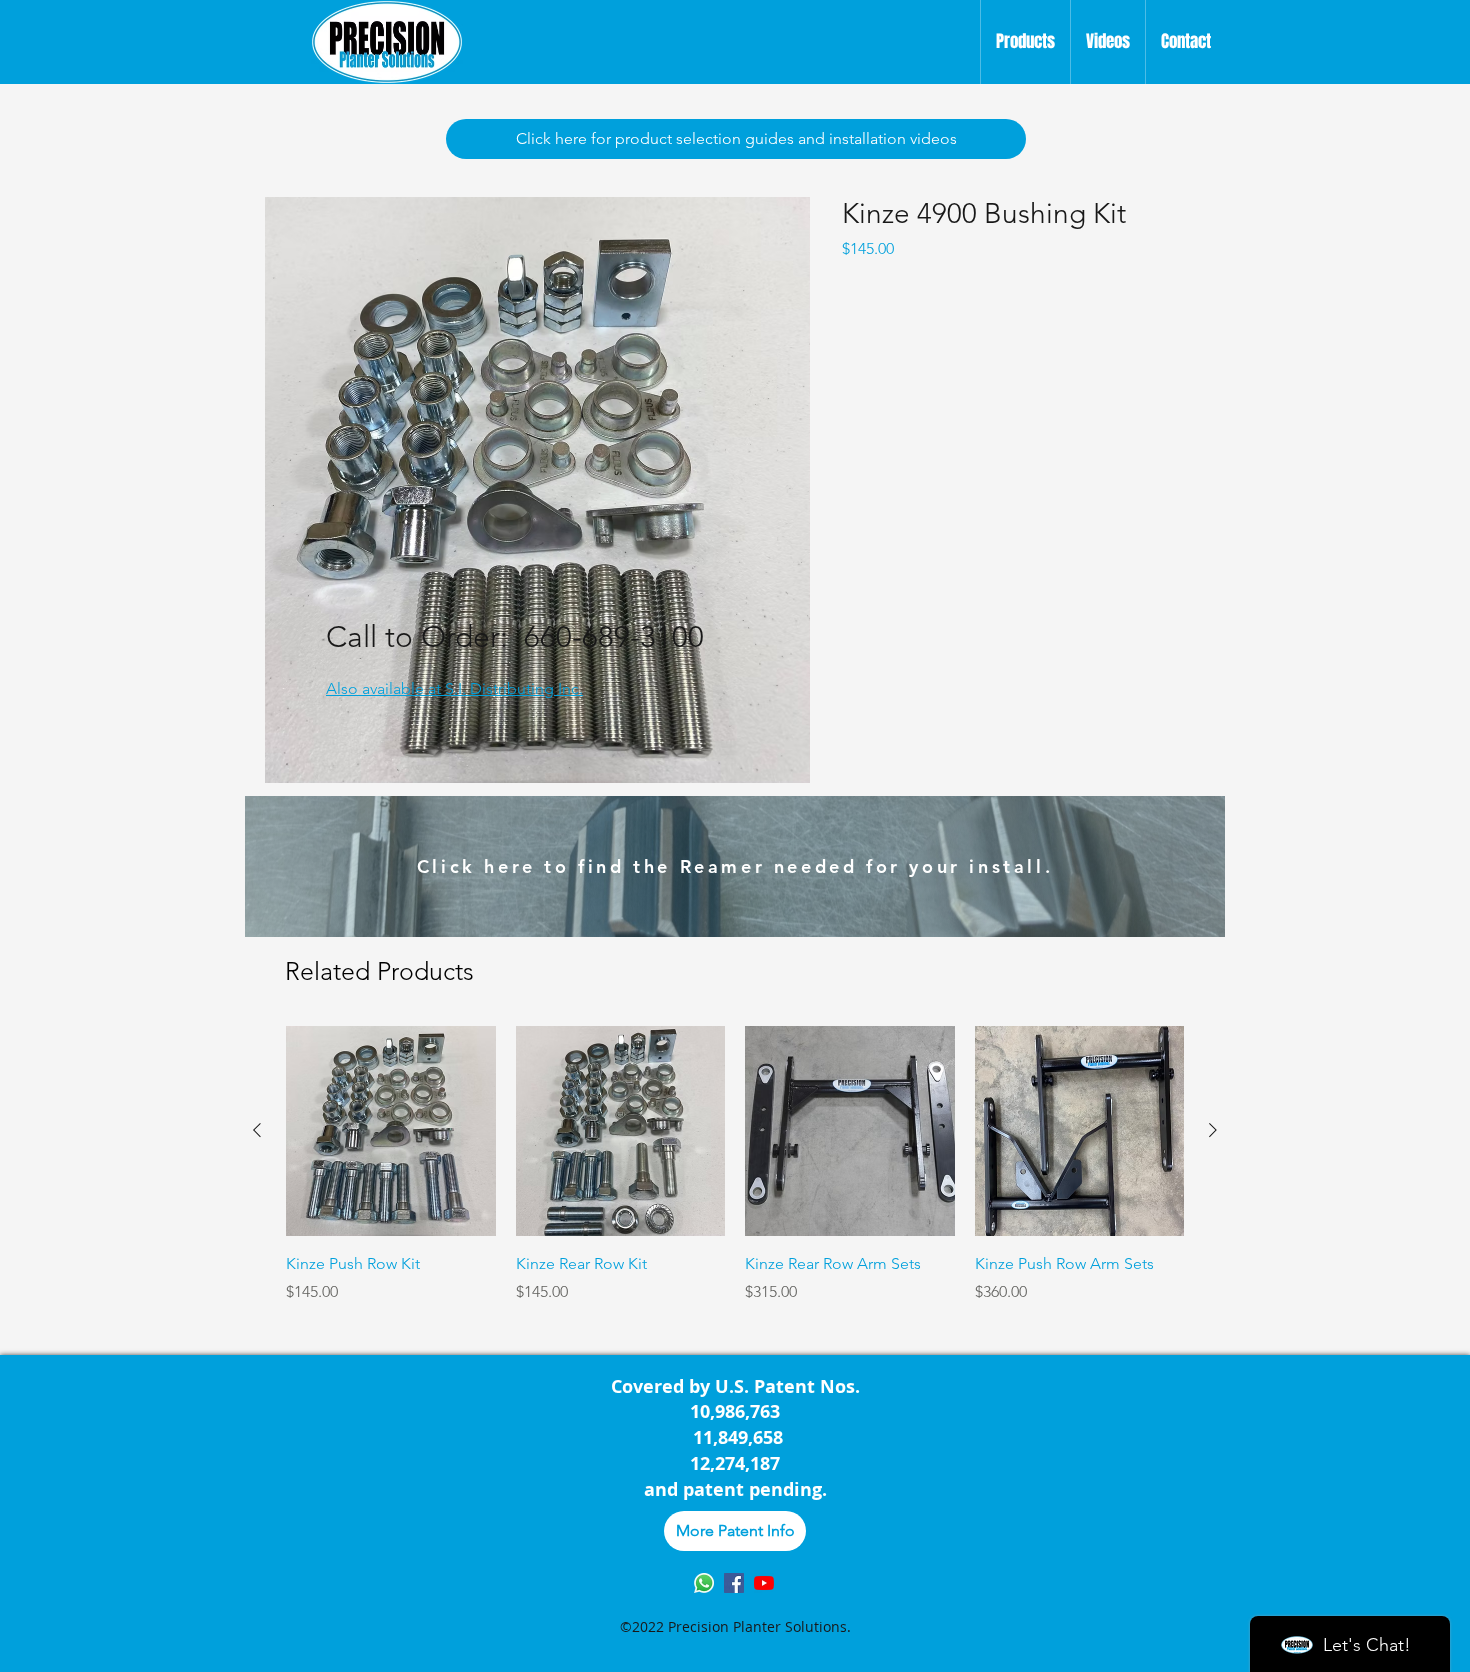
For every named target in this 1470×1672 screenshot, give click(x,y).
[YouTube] (764, 1583)
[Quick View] (391, 1131)
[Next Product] (1213, 1130)
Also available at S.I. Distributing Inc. (454, 688)
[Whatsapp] (704, 1583)
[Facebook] (734, 1583)
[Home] (387, 42)
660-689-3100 (614, 637)
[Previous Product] (257, 1130)
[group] (735, 1177)
